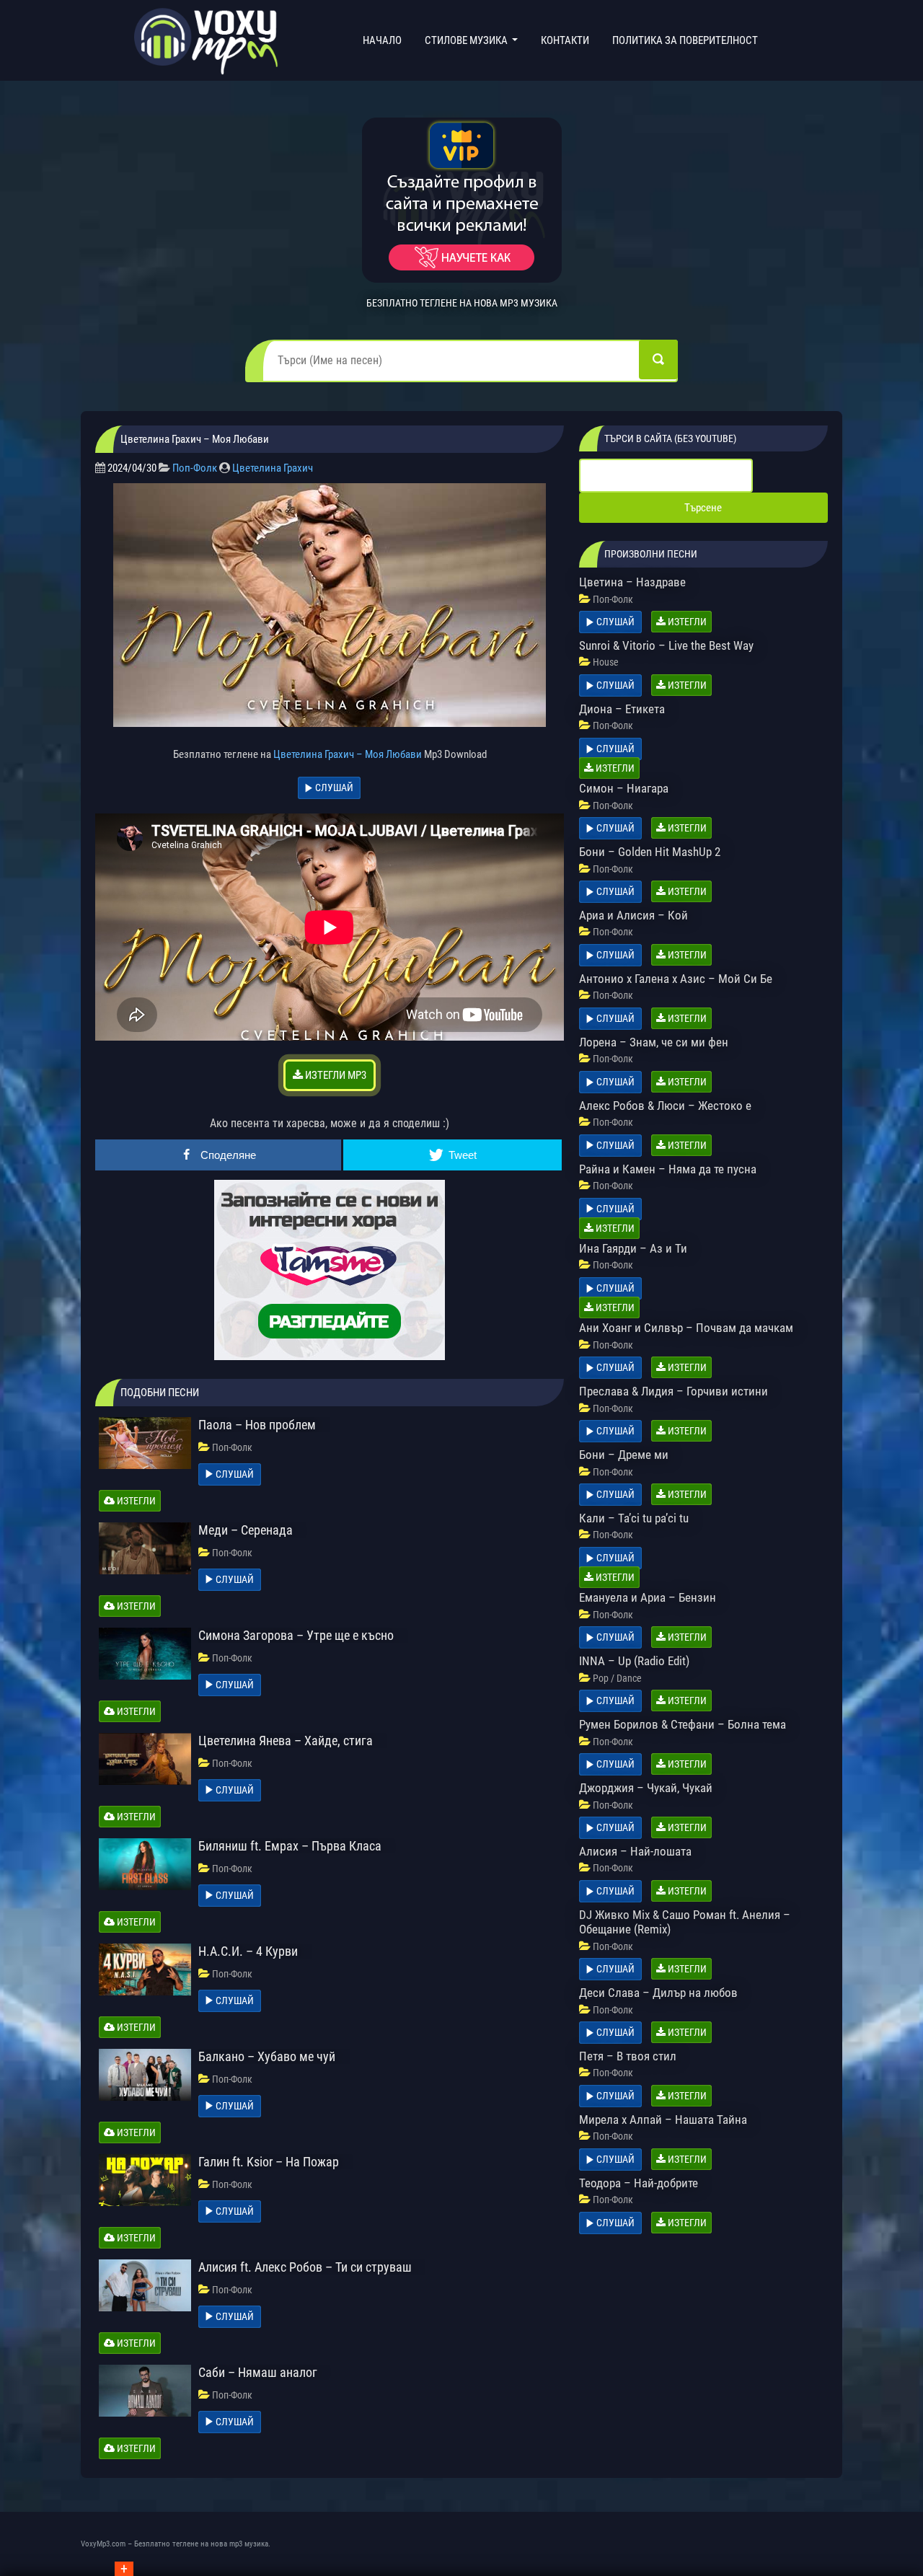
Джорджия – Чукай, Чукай (646, 1788)
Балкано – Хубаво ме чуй (267, 2056)
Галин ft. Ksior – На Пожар (269, 2162)
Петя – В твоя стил (628, 2056)
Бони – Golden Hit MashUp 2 (650, 852)
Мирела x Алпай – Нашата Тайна (663, 2120)
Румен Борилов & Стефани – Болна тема (683, 1724)
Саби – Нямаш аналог (258, 2372)
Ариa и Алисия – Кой (633, 915)
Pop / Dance (617, 1678)
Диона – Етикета (622, 709)
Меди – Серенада (246, 1530)
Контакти (565, 40)
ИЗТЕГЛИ (135, 1501)
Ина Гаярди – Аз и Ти (633, 1248)
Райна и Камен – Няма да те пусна (668, 1169)
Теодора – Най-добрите (639, 2183)
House (606, 662)
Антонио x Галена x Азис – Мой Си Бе (676, 979)
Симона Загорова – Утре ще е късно (296, 1635)
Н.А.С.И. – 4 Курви (248, 1951)
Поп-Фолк (195, 468)
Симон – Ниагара (624, 788)
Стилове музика (467, 40)
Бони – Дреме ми (624, 1455)
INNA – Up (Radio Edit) (634, 1661)
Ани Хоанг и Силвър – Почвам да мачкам (686, 1328)
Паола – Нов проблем (257, 1425)
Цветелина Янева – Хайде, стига (286, 1741)
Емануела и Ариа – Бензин (648, 1597)
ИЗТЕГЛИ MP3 (335, 1075)
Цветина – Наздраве (632, 582)
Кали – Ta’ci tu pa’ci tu (634, 1518)
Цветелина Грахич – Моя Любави (348, 754)
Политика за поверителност (685, 40)
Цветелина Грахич (273, 468)
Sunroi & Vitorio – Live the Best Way (666, 645)
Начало (385, 40)
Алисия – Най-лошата (635, 1851)
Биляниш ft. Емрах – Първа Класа (290, 1846)
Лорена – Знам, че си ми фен (654, 1042)
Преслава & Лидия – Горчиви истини (674, 1391)
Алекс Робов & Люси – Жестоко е (665, 1106)
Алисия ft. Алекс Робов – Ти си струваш (305, 2267)
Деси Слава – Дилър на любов (658, 1993)
